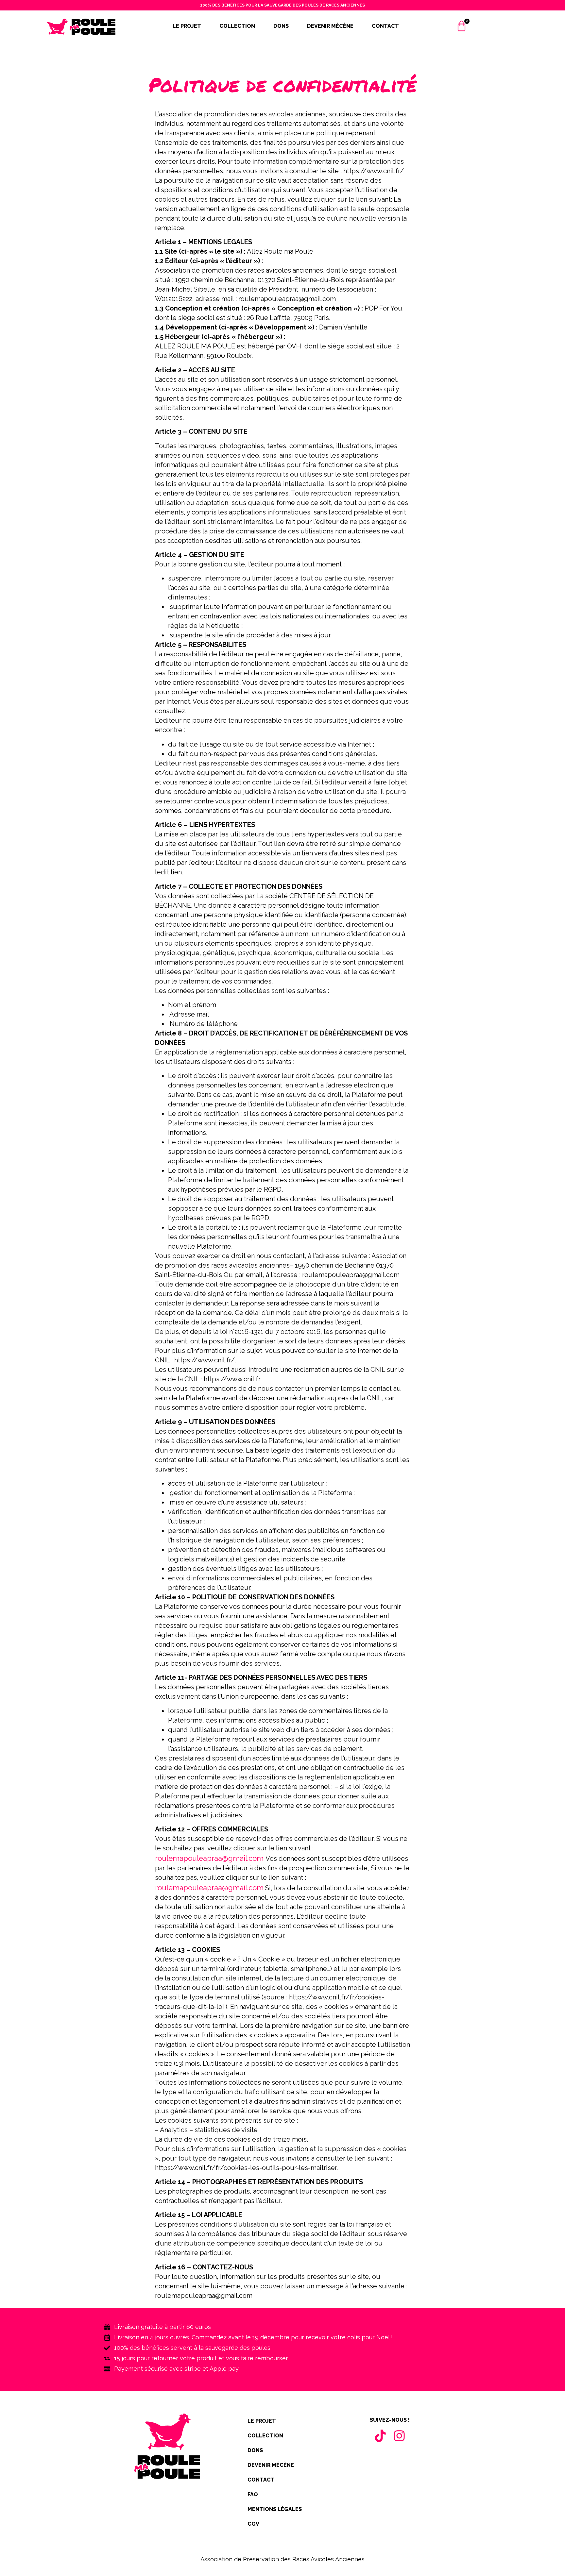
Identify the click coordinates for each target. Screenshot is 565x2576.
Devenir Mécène (330, 26)
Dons (281, 26)
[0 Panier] (462, 29)
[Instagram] (399, 2436)
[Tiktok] (380, 2436)
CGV (253, 2524)
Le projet (187, 26)
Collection (237, 26)
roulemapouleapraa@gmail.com (209, 1858)
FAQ (253, 2494)
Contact (385, 26)
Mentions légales (275, 2509)
